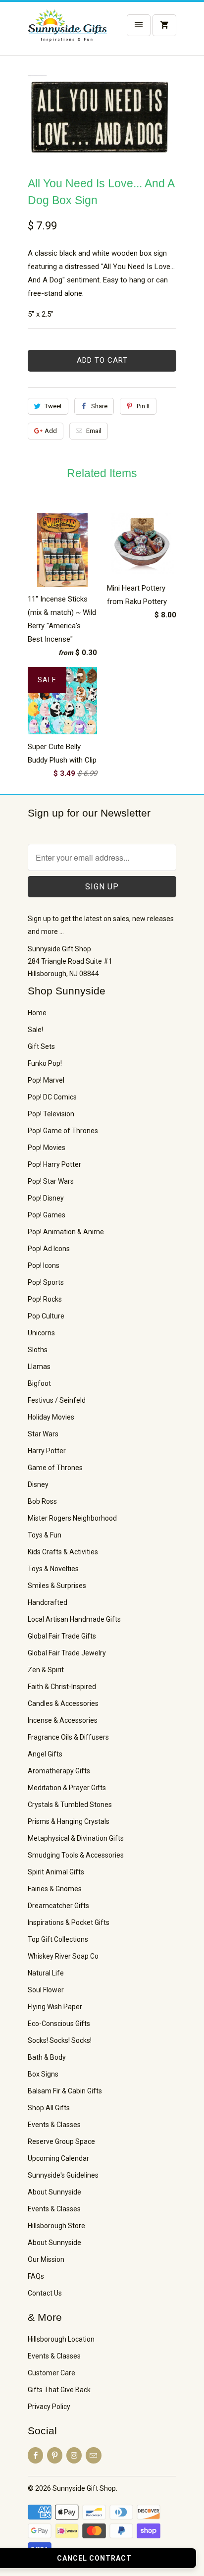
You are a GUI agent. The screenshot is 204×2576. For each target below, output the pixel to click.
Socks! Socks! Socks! (60, 2040)
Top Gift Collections (58, 1939)
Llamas (39, 1367)
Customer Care (51, 2373)
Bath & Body (47, 2057)
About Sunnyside (54, 2192)
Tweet (53, 406)
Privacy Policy (49, 2407)
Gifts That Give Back (59, 2390)
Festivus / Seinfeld (57, 1400)
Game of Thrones (55, 1468)
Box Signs (43, 2074)
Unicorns (41, 1333)
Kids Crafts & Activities (63, 1552)
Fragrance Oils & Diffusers (68, 1737)
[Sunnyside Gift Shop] (67, 32)
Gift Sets (41, 1046)
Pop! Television (51, 1114)
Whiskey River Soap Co (63, 1956)
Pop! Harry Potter (54, 1164)
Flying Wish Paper (55, 2007)
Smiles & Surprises (57, 1586)
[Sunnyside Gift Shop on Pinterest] (55, 2455)
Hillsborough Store (56, 2226)
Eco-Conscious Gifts (59, 2024)
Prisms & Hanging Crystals (69, 1821)
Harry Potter (47, 1451)
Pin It (143, 406)
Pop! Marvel (46, 1080)
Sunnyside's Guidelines (63, 2175)
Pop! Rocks (45, 1299)
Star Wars (43, 1434)
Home (37, 1013)
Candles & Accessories (63, 1703)
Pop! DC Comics (52, 1097)
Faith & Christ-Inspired (62, 1687)
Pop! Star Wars (51, 1181)
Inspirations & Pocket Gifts (69, 1922)
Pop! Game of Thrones (63, 1131)
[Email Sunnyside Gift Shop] (93, 2455)
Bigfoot (39, 1383)
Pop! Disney (46, 1198)
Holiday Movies (51, 1417)
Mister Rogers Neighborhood (72, 1518)
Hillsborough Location (61, 2339)
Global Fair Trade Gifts (62, 1636)
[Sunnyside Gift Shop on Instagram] (74, 2455)
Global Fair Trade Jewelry (67, 1653)
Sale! (35, 1030)
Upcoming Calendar (58, 2158)
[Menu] (139, 25)
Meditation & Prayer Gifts (67, 1788)
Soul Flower (46, 1990)
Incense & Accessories (63, 1720)
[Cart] (164, 25)
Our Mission (46, 2259)
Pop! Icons (44, 1265)
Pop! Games (47, 1215)
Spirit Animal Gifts (56, 1872)
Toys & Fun (45, 1535)
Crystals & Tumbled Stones (70, 1805)
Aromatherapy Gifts (59, 1771)
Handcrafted (48, 1602)
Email (94, 431)
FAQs (36, 2276)
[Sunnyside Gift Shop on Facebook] (35, 2455)
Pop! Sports (46, 1282)
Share (99, 406)
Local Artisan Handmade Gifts (74, 1619)
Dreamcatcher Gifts (58, 1906)
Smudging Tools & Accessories (76, 1855)
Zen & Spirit (46, 1670)
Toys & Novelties (53, 1569)
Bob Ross (42, 1501)
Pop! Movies (47, 1148)
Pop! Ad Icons (49, 1249)
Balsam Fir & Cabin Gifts (65, 2091)
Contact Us (45, 2293)
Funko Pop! (45, 1063)
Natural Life (46, 1973)
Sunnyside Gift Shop (84, 2488)
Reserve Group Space (61, 2141)
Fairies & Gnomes (55, 1889)
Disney (38, 1484)
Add (51, 431)
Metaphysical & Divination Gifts (76, 1838)
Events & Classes (54, 2125)
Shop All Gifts (49, 2108)
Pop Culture (46, 1316)
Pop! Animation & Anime (66, 1232)
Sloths (38, 1350)
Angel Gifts (45, 1754)
